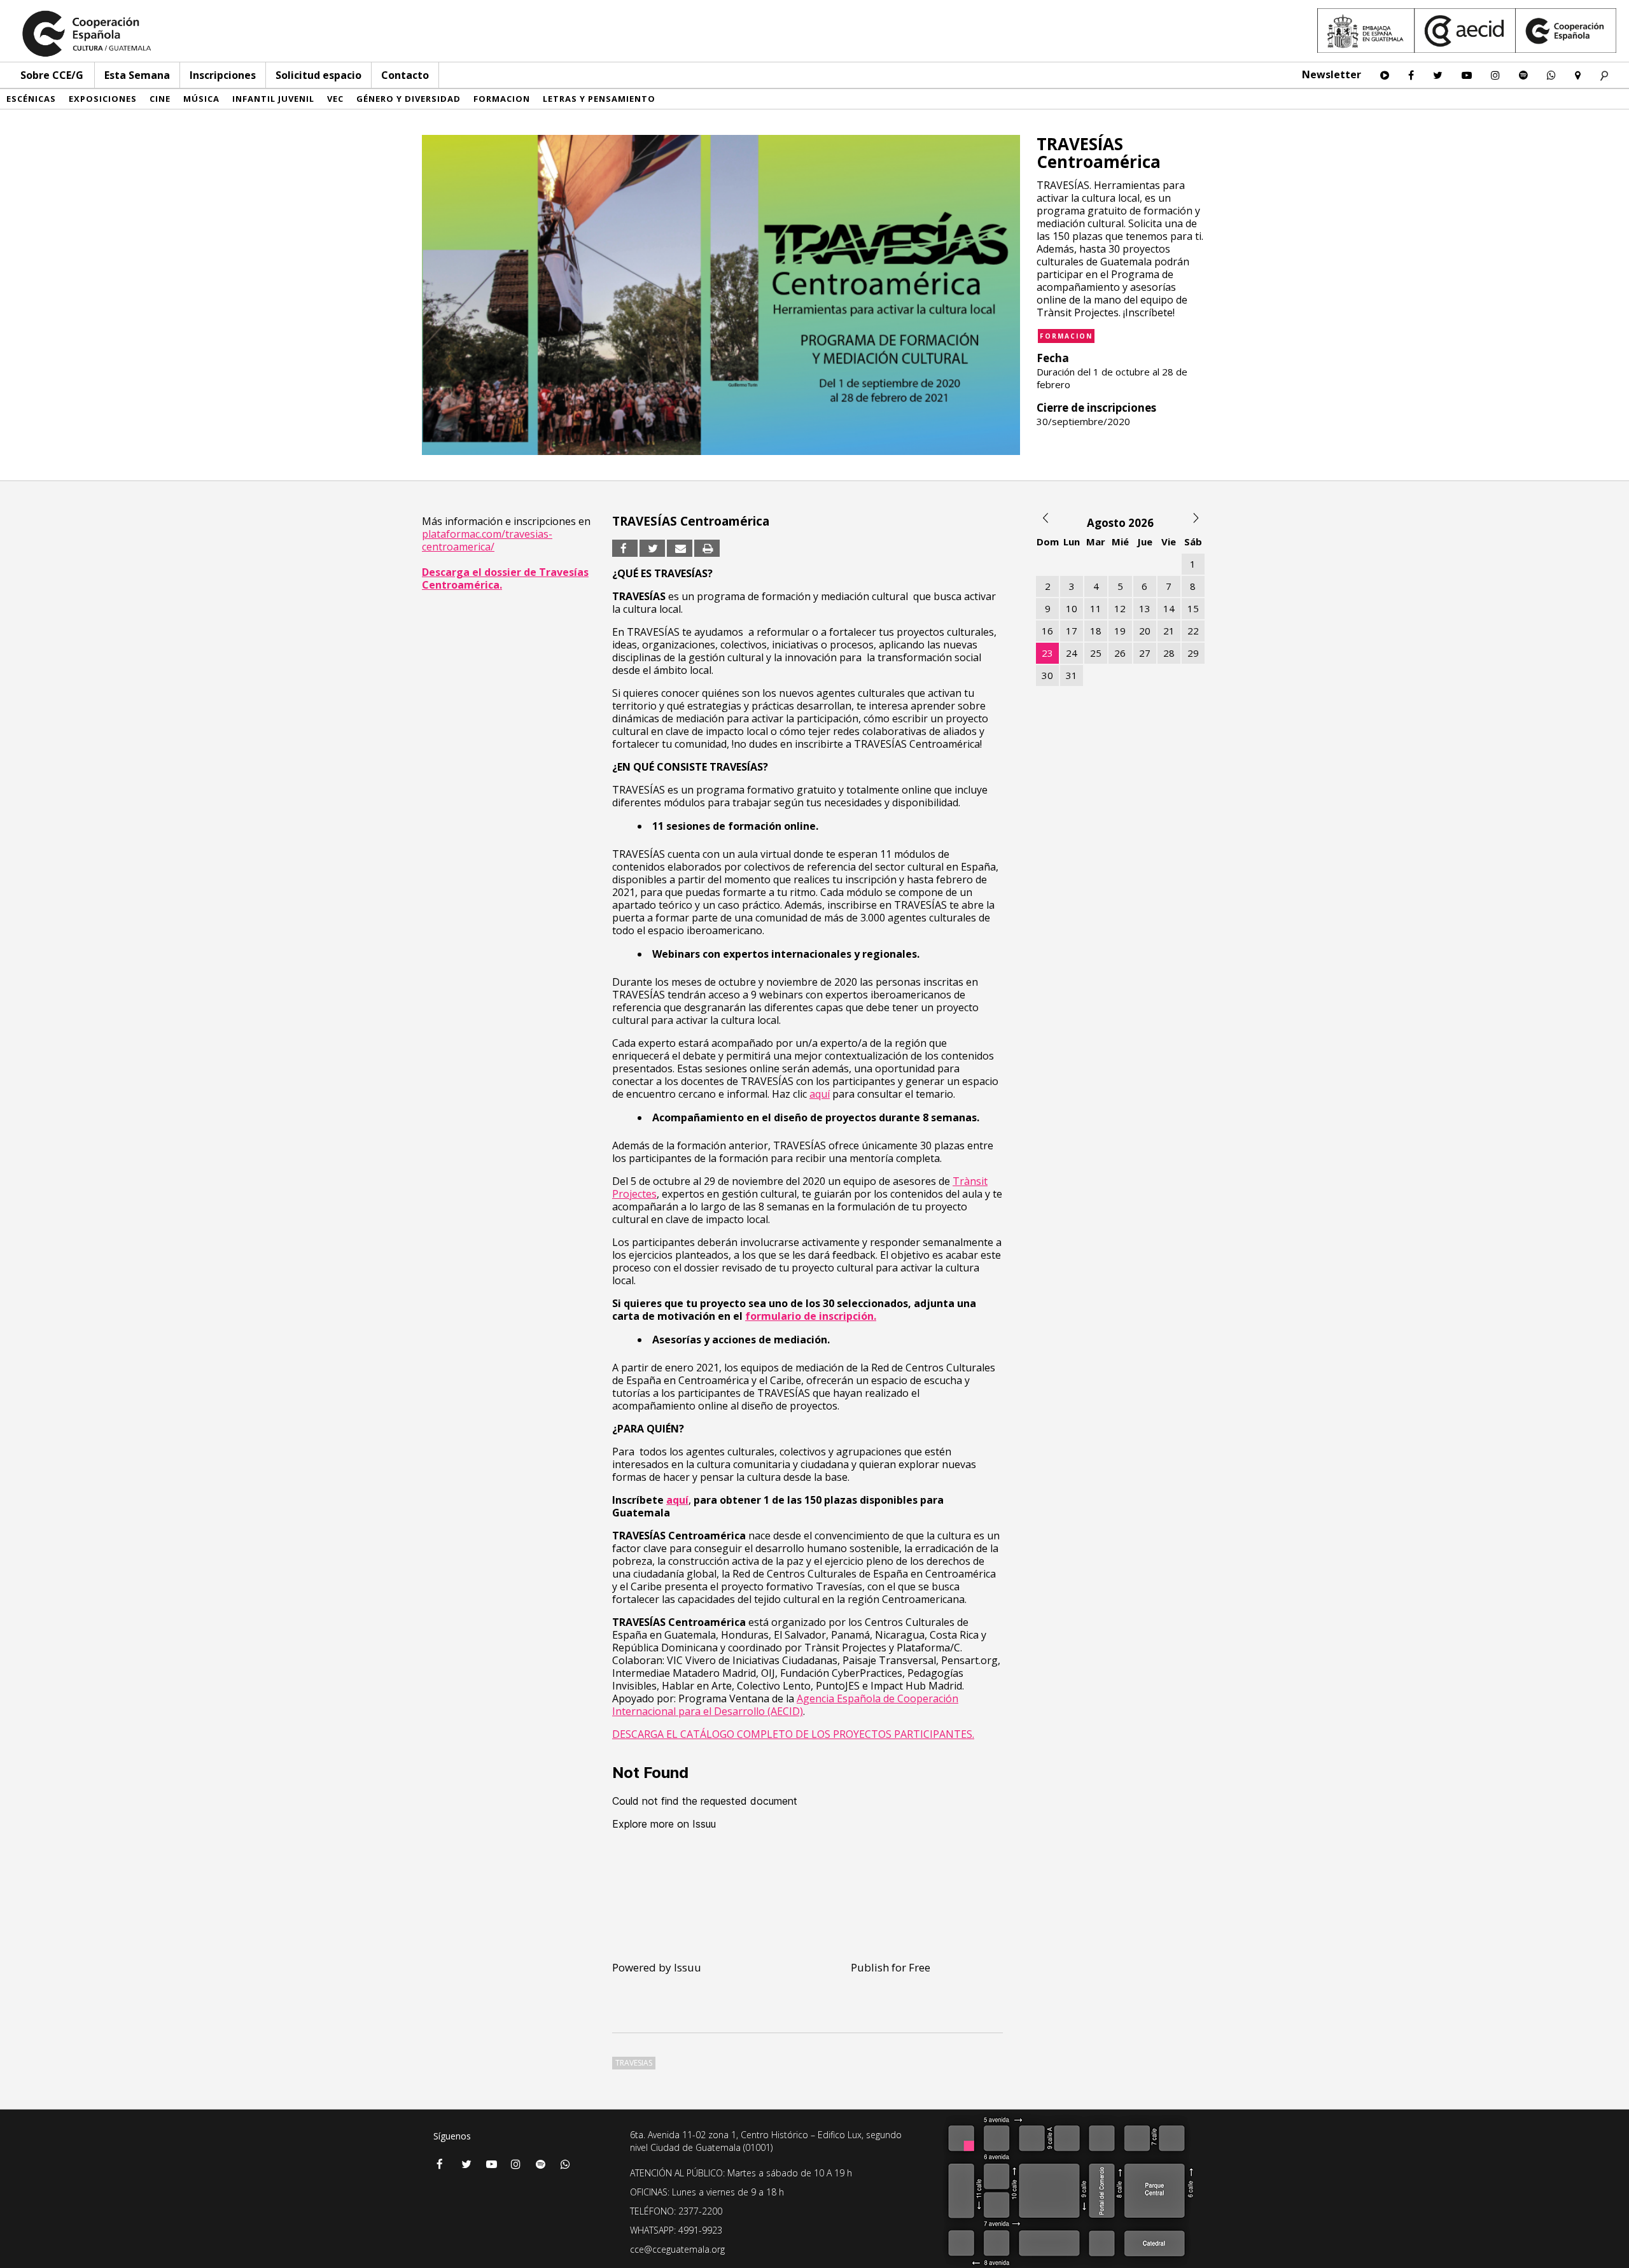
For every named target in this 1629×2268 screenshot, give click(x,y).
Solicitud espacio (318, 75)
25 (1096, 653)
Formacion (502, 99)
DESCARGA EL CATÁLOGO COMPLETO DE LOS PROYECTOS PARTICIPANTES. (793, 1734)
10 (1072, 608)
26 (1120, 653)
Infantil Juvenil (273, 99)
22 (1193, 631)
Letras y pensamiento (599, 99)
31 (1072, 675)
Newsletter (1332, 74)
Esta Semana (137, 75)
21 (1169, 631)
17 (1072, 631)
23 (1047, 653)
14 (1169, 608)
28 (1169, 653)
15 (1193, 608)
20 (1145, 631)
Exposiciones (103, 99)
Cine (160, 99)
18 (1096, 631)
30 (1047, 675)
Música (201, 99)
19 (1120, 631)
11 (1096, 608)
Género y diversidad (409, 99)
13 (1145, 608)
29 (1193, 653)
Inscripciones (223, 75)
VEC (335, 99)
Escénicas (31, 99)
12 (1120, 608)
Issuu (688, 1967)
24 (1072, 653)
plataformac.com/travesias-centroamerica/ (487, 540)
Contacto (405, 75)
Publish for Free (891, 1967)
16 (1047, 631)
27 (1145, 653)
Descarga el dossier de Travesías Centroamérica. (505, 578)
